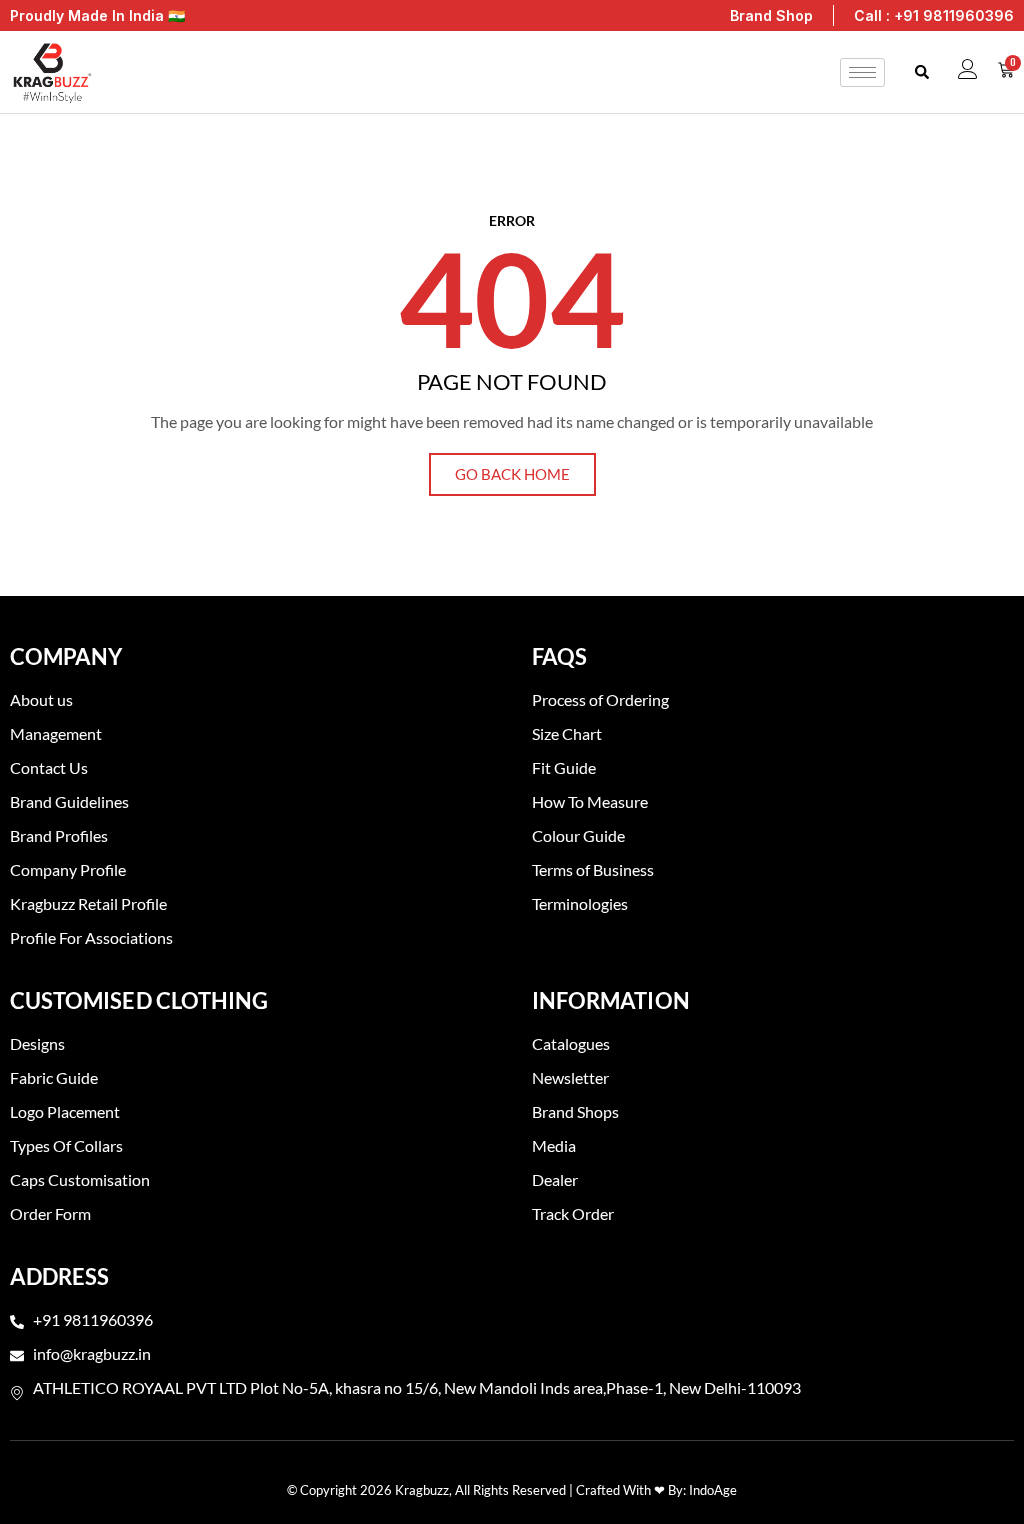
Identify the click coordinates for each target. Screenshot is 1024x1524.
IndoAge (713, 1490)
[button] (921, 72)
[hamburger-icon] (862, 72)
